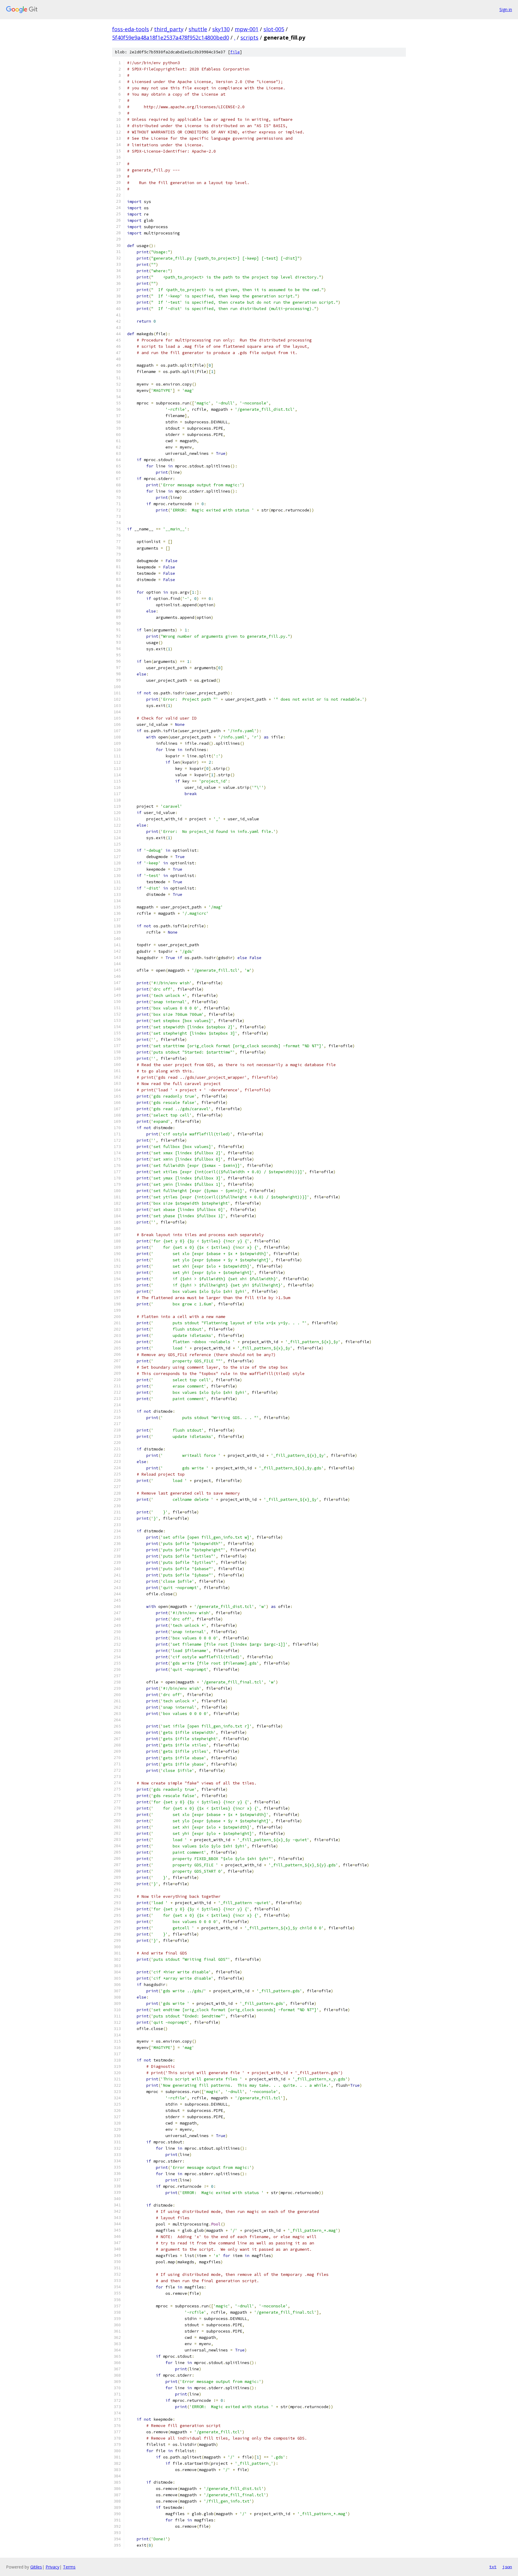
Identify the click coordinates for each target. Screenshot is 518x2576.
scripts (249, 37)
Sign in (506, 9)
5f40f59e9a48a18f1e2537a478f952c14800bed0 (171, 37)
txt (493, 2567)
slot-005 (274, 29)
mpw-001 (247, 29)
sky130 (221, 29)
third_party (169, 29)
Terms (69, 2567)
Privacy (52, 2567)
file (235, 52)
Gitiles (36, 2567)
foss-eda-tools (131, 29)
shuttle (198, 29)
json (507, 2567)
